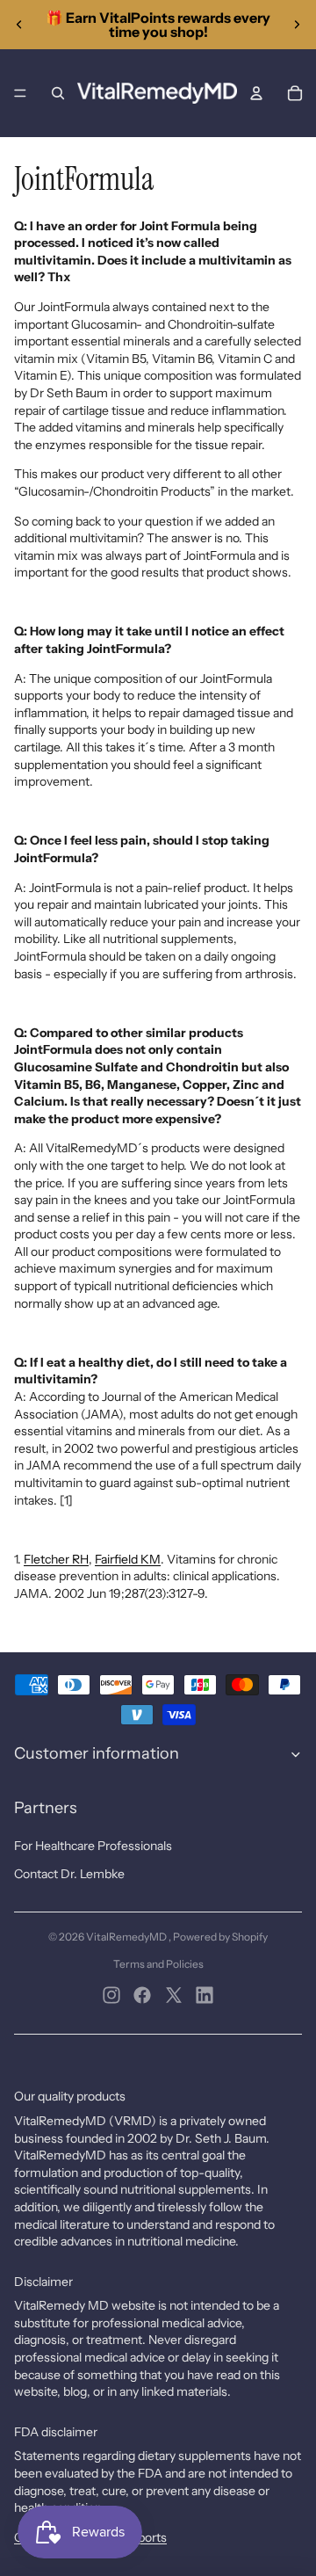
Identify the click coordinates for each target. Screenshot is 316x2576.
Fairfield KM (128, 1559)
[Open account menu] (256, 93)
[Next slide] (297, 25)
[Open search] (58, 93)
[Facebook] (142, 1995)
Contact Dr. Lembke (69, 1874)
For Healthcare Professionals (93, 1846)
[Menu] (20, 93)
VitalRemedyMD (127, 1937)
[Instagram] (111, 1995)
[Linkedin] (205, 1995)
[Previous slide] (19, 25)
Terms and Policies (158, 1964)
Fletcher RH (56, 1559)
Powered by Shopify (220, 1937)
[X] (174, 1995)
